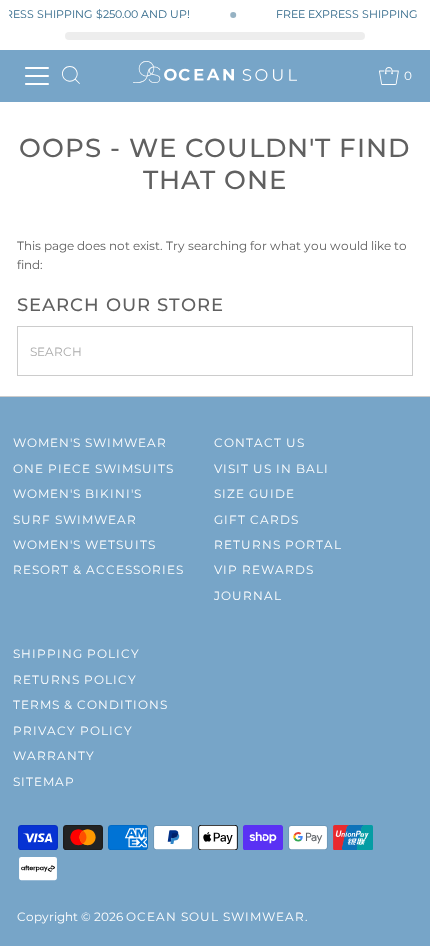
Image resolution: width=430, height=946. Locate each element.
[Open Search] (71, 76)
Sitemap (44, 781)
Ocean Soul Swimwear (215, 916)
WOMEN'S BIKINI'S (77, 493)
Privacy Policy (73, 730)
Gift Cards (256, 519)
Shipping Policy (76, 653)
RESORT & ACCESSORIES (98, 569)
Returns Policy (75, 679)
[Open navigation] (37, 76)
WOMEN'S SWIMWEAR (90, 442)
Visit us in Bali (271, 468)
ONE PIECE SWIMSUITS (93, 468)
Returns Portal (278, 544)
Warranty (54, 755)
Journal (248, 595)
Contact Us (259, 442)
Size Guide (254, 493)
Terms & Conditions (90, 704)
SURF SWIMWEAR (75, 519)
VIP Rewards (264, 569)
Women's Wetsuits (84, 544)
